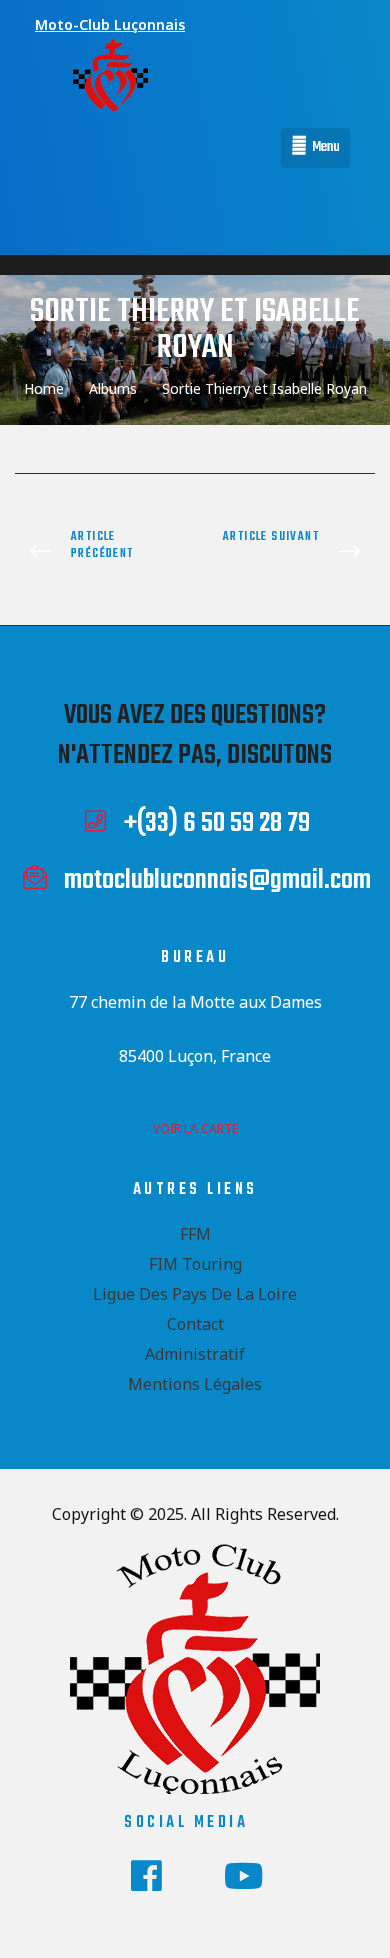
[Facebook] (147, 1876)
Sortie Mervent (290, 552)
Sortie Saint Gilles (100, 552)
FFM (195, 1234)
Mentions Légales (195, 1384)
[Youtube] (244, 1876)
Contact (195, 1324)
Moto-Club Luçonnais (110, 24)
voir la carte (195, 1128)
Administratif (195, 1354)
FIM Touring (195, 1264)
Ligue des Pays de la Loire (195, 1294)
